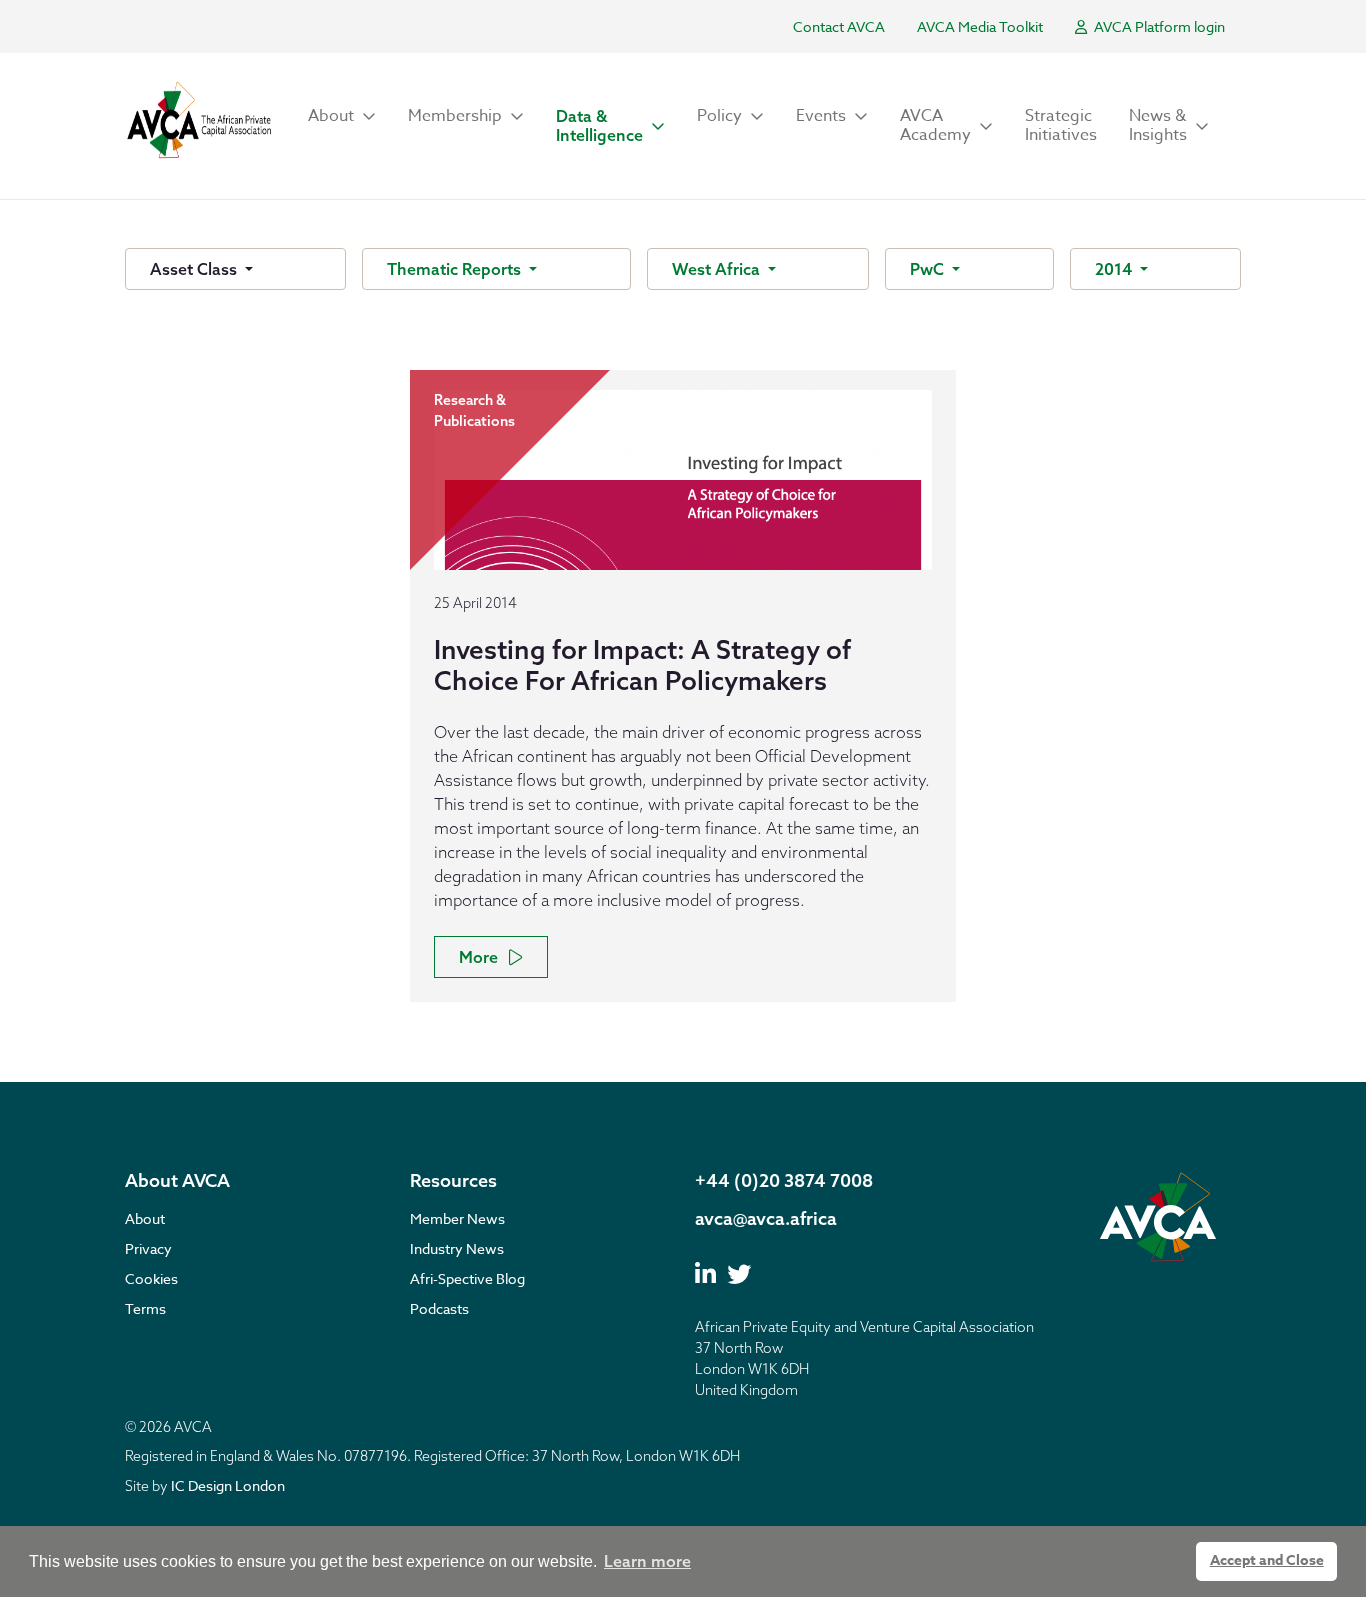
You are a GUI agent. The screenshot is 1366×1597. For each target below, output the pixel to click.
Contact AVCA (839, 26)
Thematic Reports (456, 269)
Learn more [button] (647, 1561)
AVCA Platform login (1158, 26)
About (145, 1218)
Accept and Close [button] (1267, 1560)
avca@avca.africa (766, 1218)
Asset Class (195, 269)
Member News (457, 1218)
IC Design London (228, 1485)
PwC (929, 269)
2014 (1115, 269)
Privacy (148, 1248)
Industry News (457, 1248)
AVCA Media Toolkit (980, 26)
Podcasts (439, 1308)
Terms (145, 1308)
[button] (342, 116)
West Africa (718, 269)
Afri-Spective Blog (467, 1278)
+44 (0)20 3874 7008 (784, 1180)
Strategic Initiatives (1061, 125)
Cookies (151, 1278)
